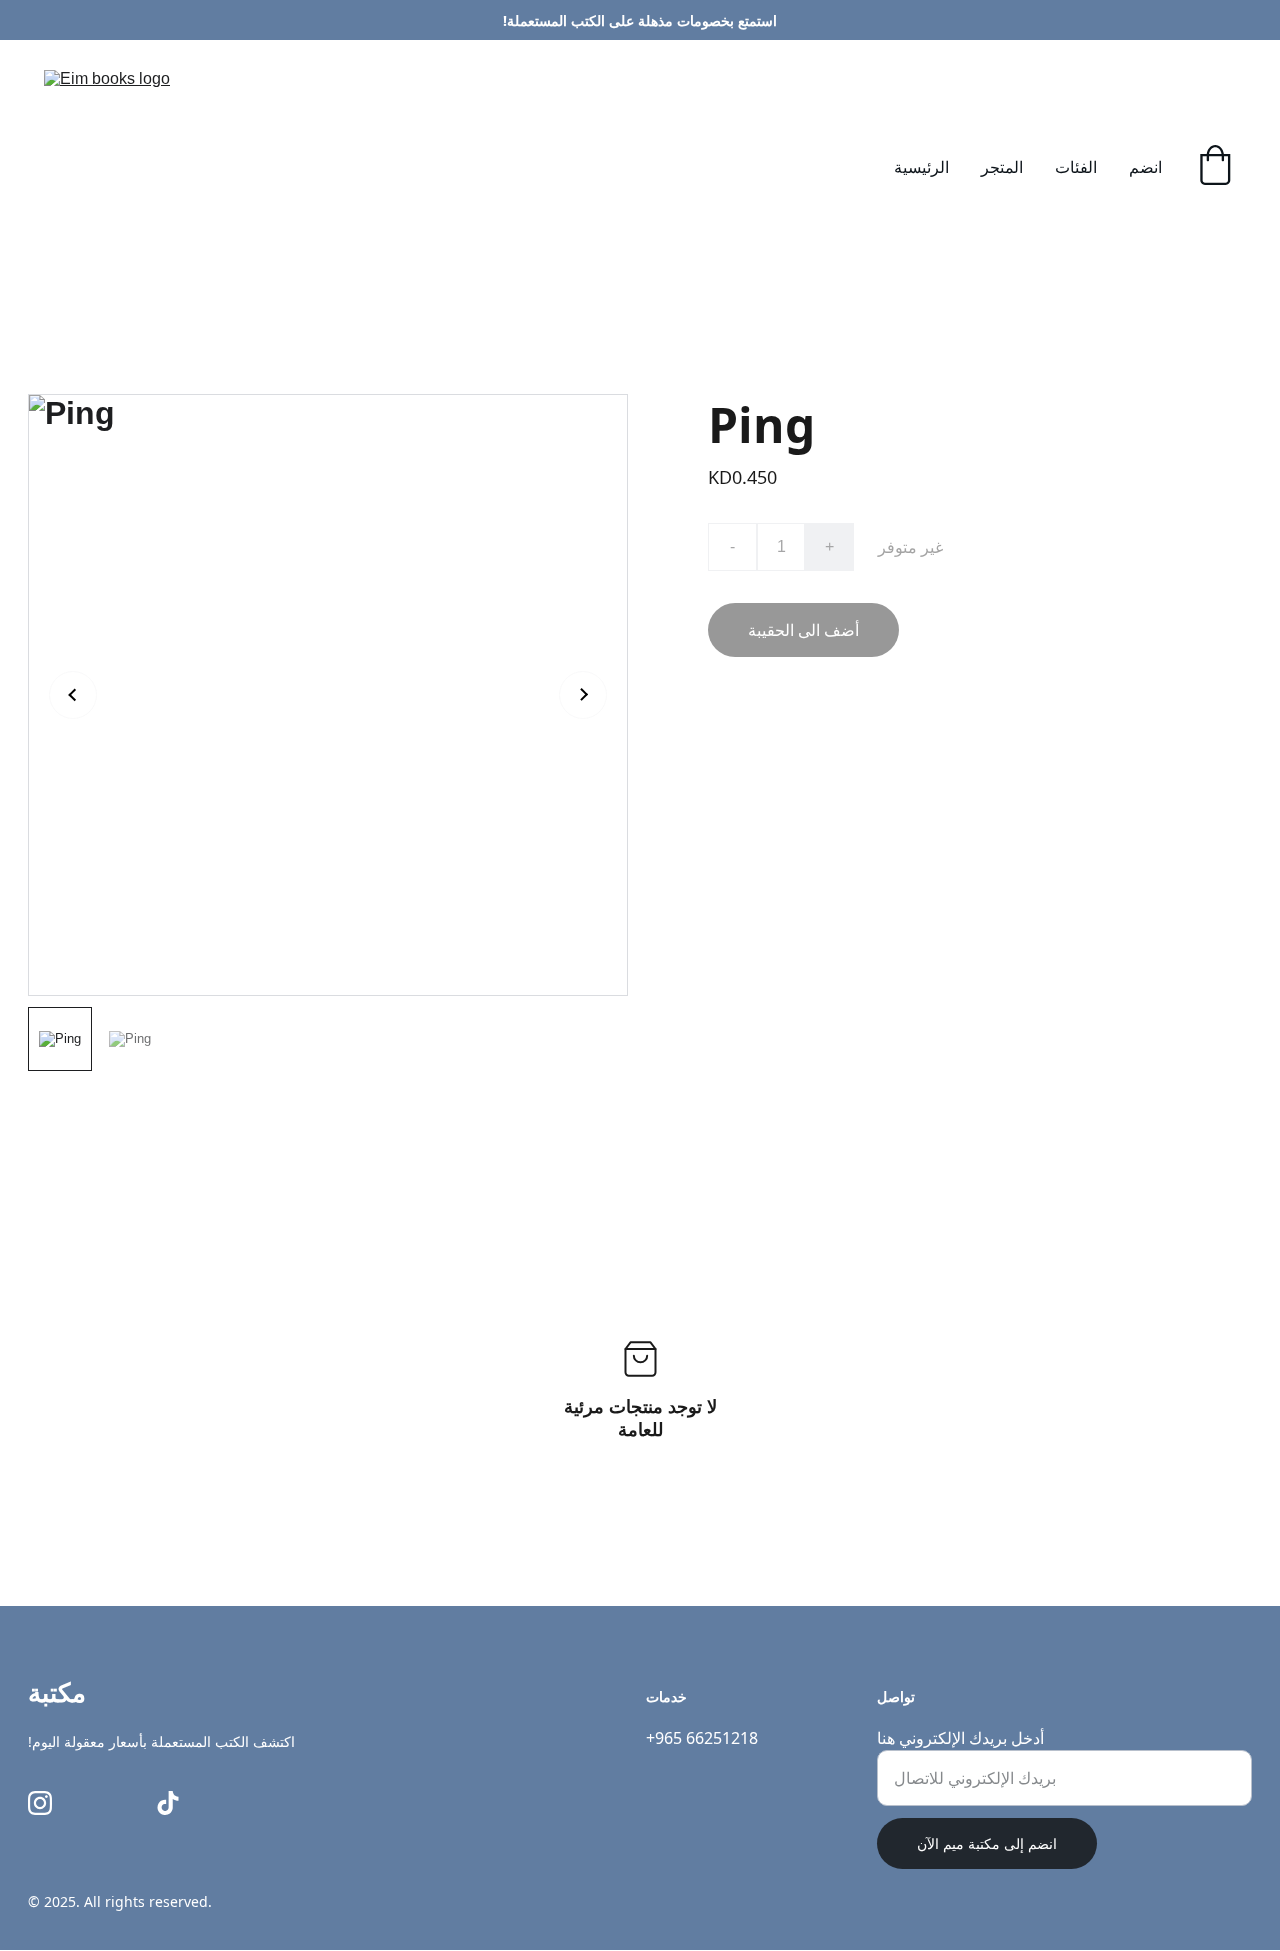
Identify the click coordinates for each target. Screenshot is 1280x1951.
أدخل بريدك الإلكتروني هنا (960, 1738)
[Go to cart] (1215, 167)
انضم (1145, 167)
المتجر (1002, 167)
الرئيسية (921, 167)
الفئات (1076, 167)
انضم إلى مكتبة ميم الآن (987, 1843)
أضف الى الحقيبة (803, 630)
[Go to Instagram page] (40, 1803)
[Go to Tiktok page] (168, 1803)
